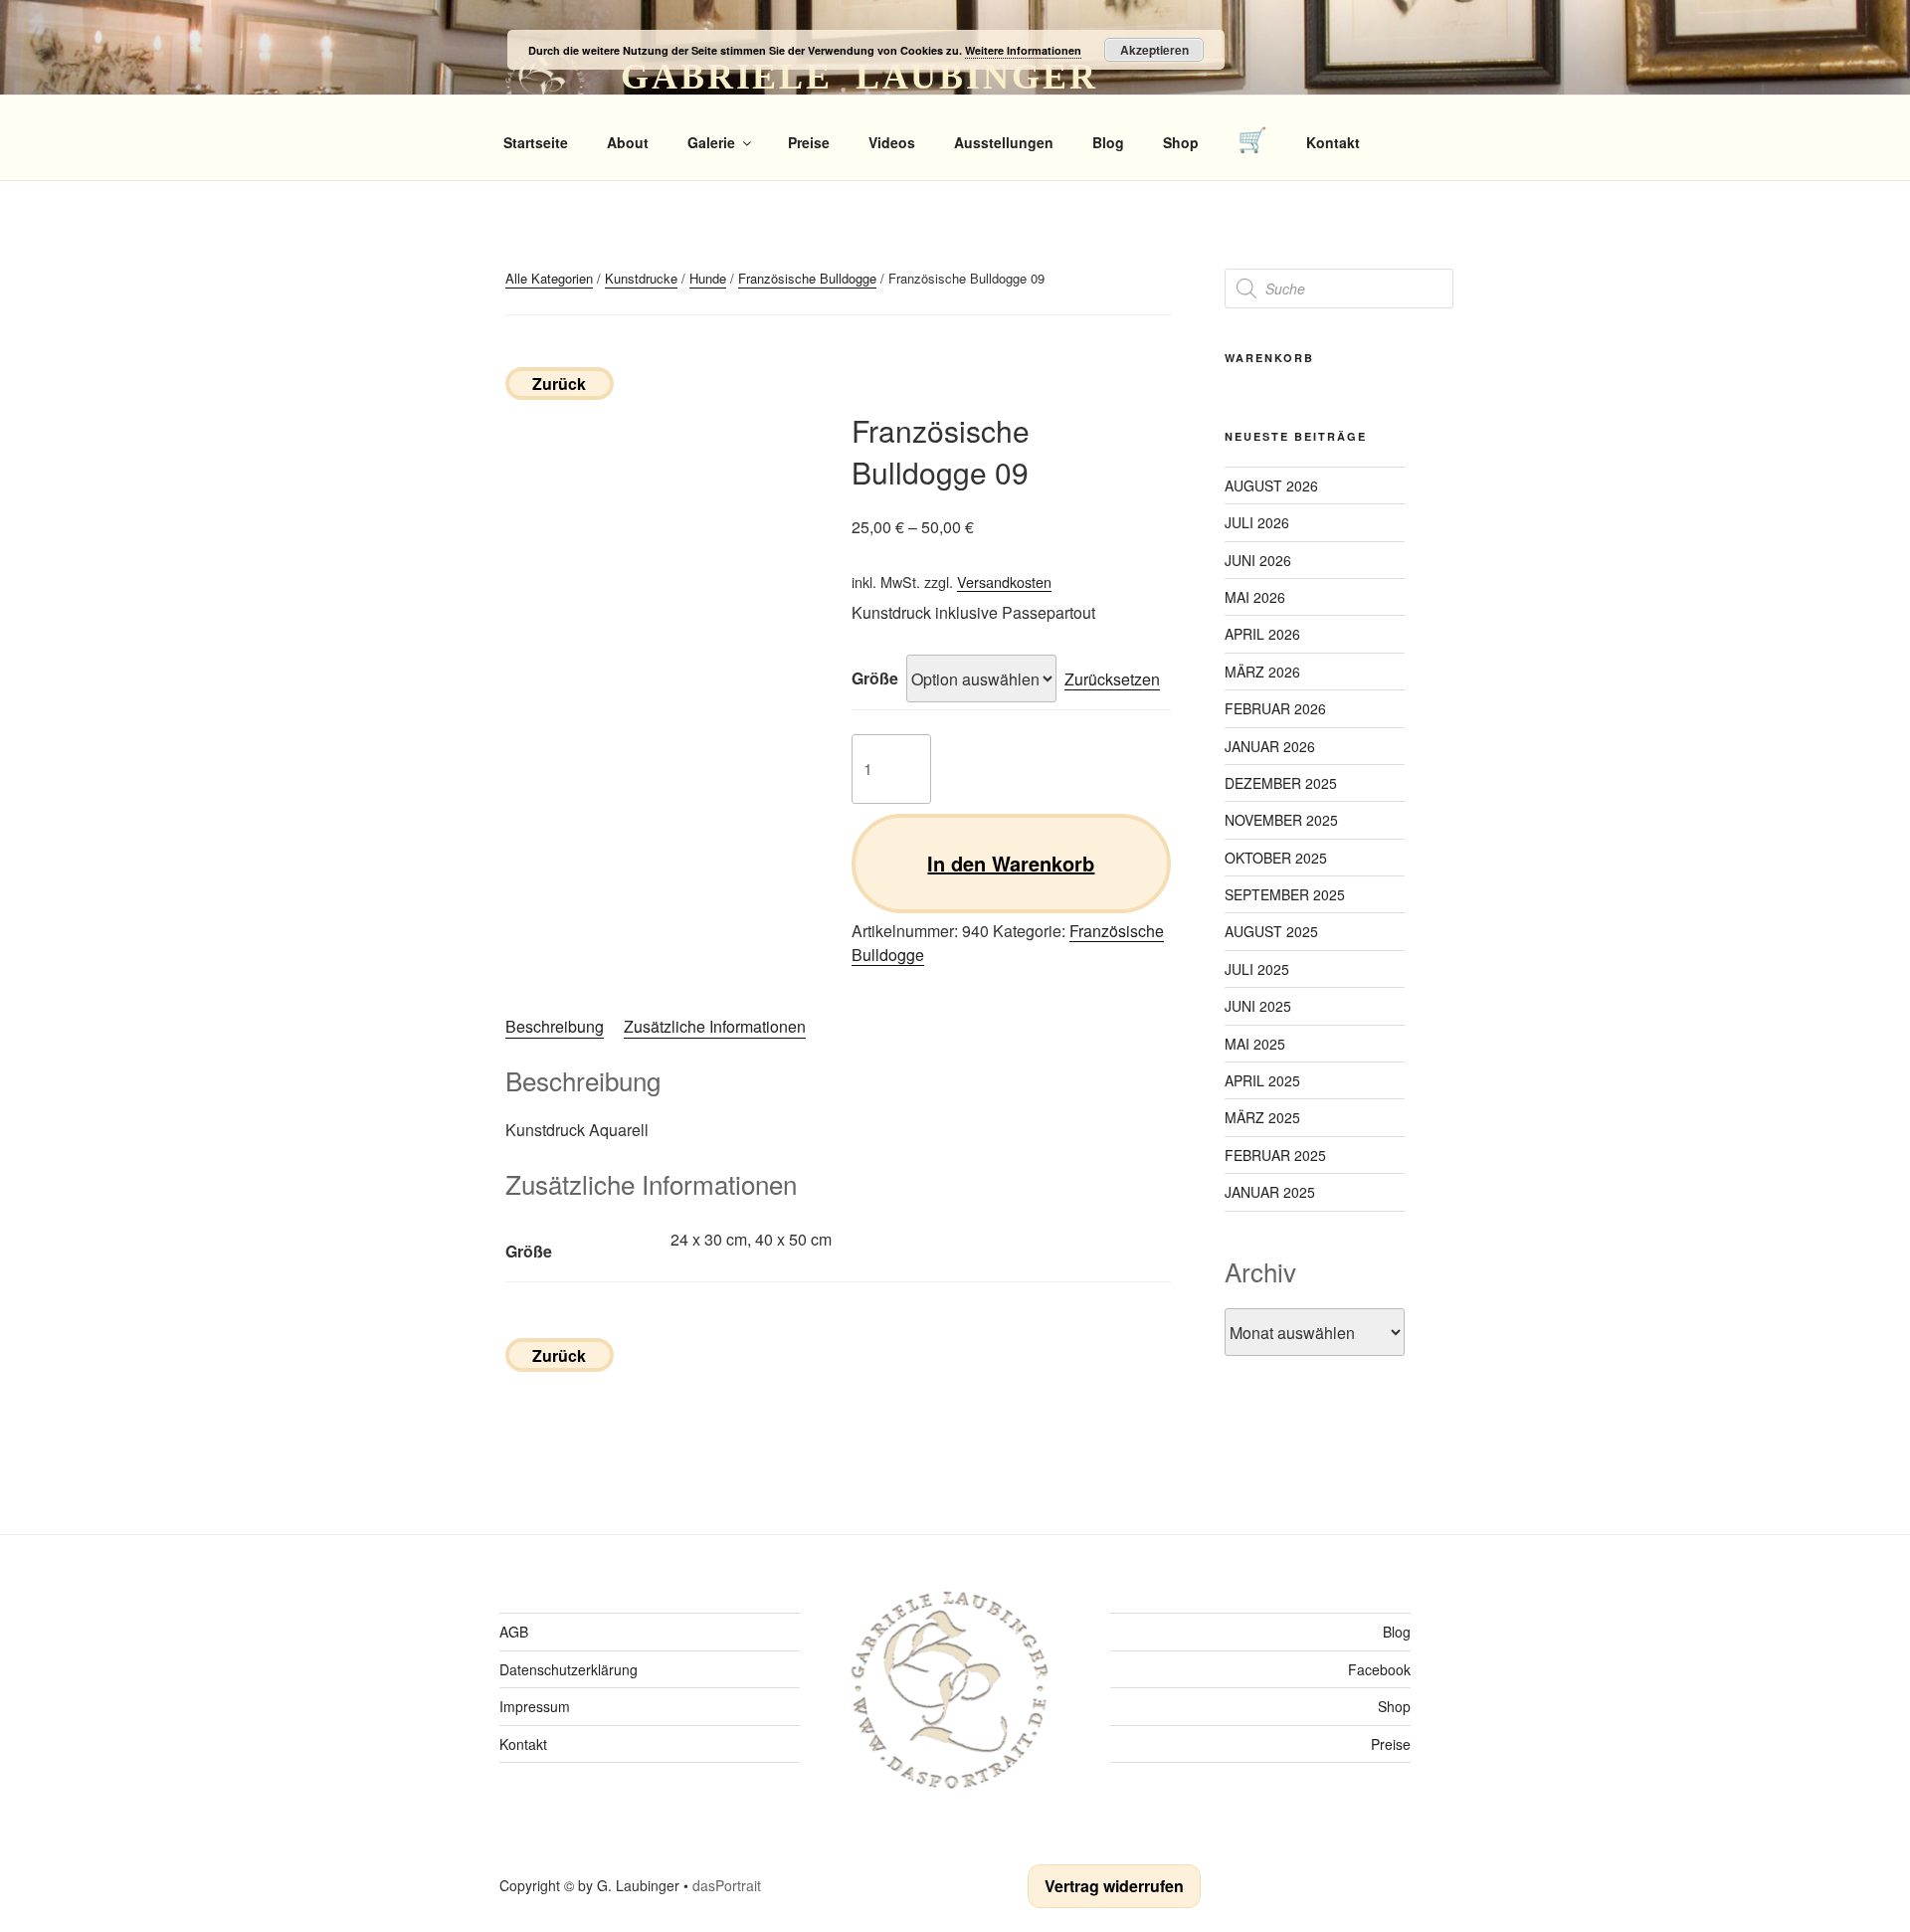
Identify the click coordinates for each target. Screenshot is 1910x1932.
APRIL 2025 (1262, 1080)
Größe (875, 678)
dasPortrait (727, 1885)
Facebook (1379, 1669)
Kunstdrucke (641, 278)
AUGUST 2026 (1271, 485)
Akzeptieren (1154, 50)
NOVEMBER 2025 (1281, 820)
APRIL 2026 (1262, 634)
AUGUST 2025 (1271, 931)
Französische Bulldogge (807, 278)
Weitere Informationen (1023, 50)
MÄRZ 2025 (1262, 1117)
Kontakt (1333, 142)
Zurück (559, 384)
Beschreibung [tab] (555, 1026)
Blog (1108, 142)
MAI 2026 (1255, 597)
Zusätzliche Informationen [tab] (715, 1026)
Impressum (535, 1706)
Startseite (536, 142)
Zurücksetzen (1112, 679)
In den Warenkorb (1011, 863)
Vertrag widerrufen (1114, 1886)
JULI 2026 (1257, 522)
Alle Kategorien (549, 278)
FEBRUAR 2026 (1275, 708)
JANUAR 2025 (1270, 1192)
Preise (809, 142)
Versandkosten (1004, 581)
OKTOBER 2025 (1276, 858)
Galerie (711, 142)
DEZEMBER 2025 (1281, 783)
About (628, 142)
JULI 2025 (1257, 969)
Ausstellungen (1004, 142)
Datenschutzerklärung (569, 1669)
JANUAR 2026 (1270, 746)
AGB (514, 1632)
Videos (892, 142)
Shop (1181, 142)
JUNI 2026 (1258, 560)
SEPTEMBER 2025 (1285, 894)
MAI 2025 (1255, 1044)
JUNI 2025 (1258, 1006)
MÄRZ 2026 (1262, 672)
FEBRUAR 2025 (1275, 1155)
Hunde (708, 278)
